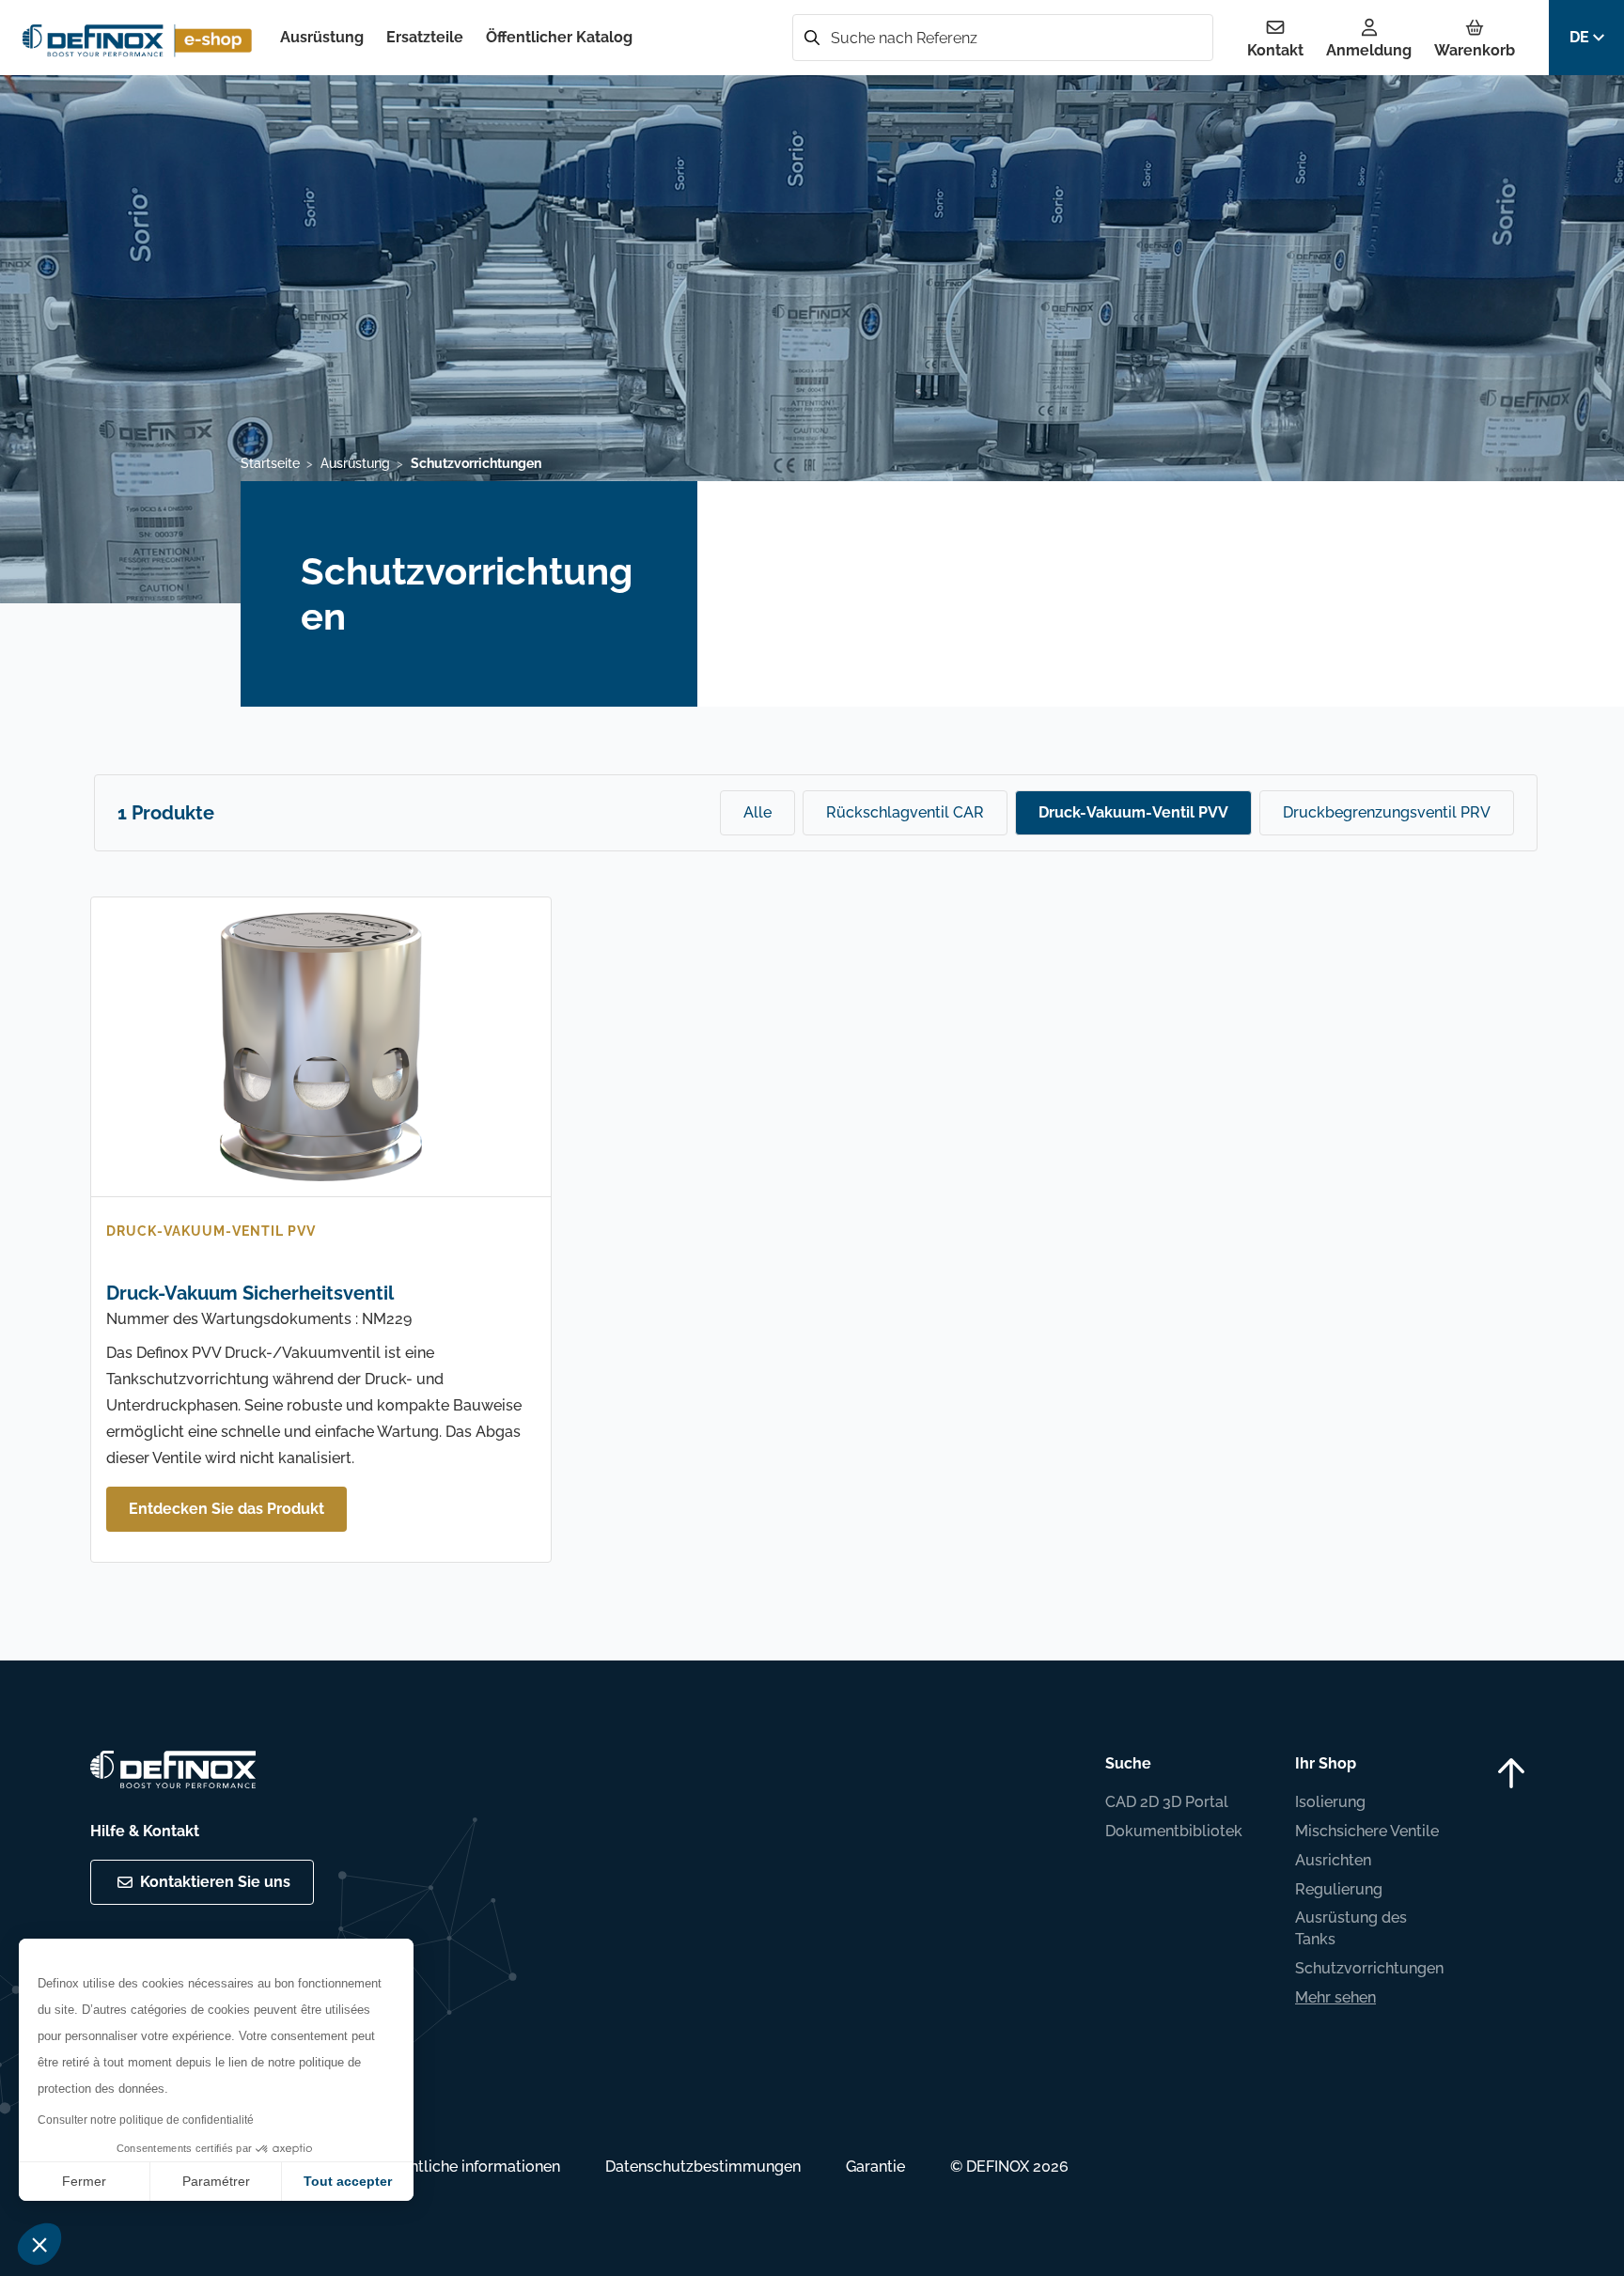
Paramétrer (216, 2181)
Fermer (84, 2181)
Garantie (875, 2167)
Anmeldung (1369, 50)
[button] (39, 2244)
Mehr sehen (1335, 1997)
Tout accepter (348, 2181)
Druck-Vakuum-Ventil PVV (1133, 812)
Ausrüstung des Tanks (1351, 1928)
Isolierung (1330, 1802)
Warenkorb (1475, 50)
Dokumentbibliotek (1174, 1831)
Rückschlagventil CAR (905, 812)
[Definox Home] (140, 38)
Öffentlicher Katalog (559, 37)
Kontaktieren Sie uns (215, 1882)
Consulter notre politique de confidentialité (146, 2120)
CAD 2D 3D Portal (1167, 1802)
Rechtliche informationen (471, 2167)
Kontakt (1275, 50)
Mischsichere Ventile (1367, 1831)
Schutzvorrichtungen (1369, 1968)
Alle (757, 812)
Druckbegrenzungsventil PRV (1387, 812)
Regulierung (1339, 1889)
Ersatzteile (425, 37)
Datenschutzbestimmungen (703, 2167)
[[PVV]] (321, 1051)
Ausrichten (1333, 1860)
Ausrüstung (322, 37)
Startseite (270, 463)
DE (1579, 37)
